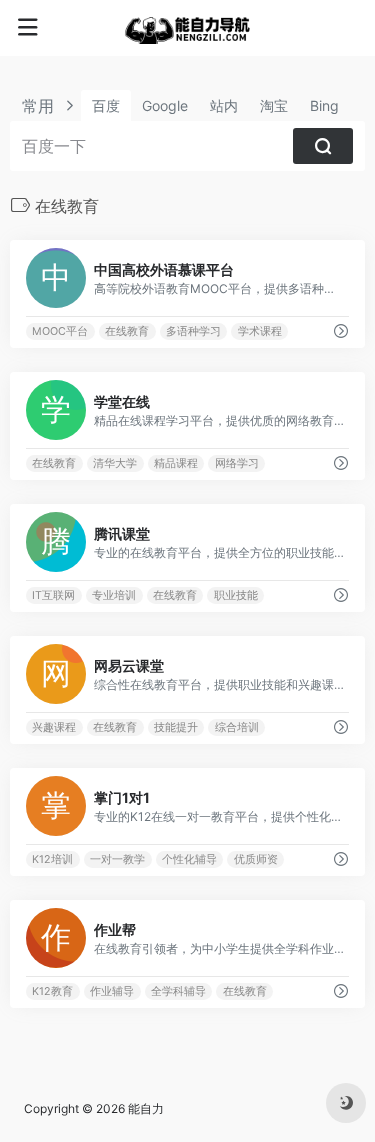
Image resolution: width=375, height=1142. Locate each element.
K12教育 (52, 991)
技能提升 (176, 727)
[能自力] (187, 28)
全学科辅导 (178, 991)
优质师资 (256, 859)
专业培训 (114, 595)
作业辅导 (112, 991)
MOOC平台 (60, 331)
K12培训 (52, 859)
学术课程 (260, 331)
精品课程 (176, 463)
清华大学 (115, 463)
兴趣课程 (54, 727)
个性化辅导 (189, 859)
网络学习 (237, 463)
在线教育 (127, 331)
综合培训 (237, 727)
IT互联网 (53, 595)
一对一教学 (117, 859)
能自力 (146, 1108)
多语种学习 (193, 331)
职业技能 (236, 595)
